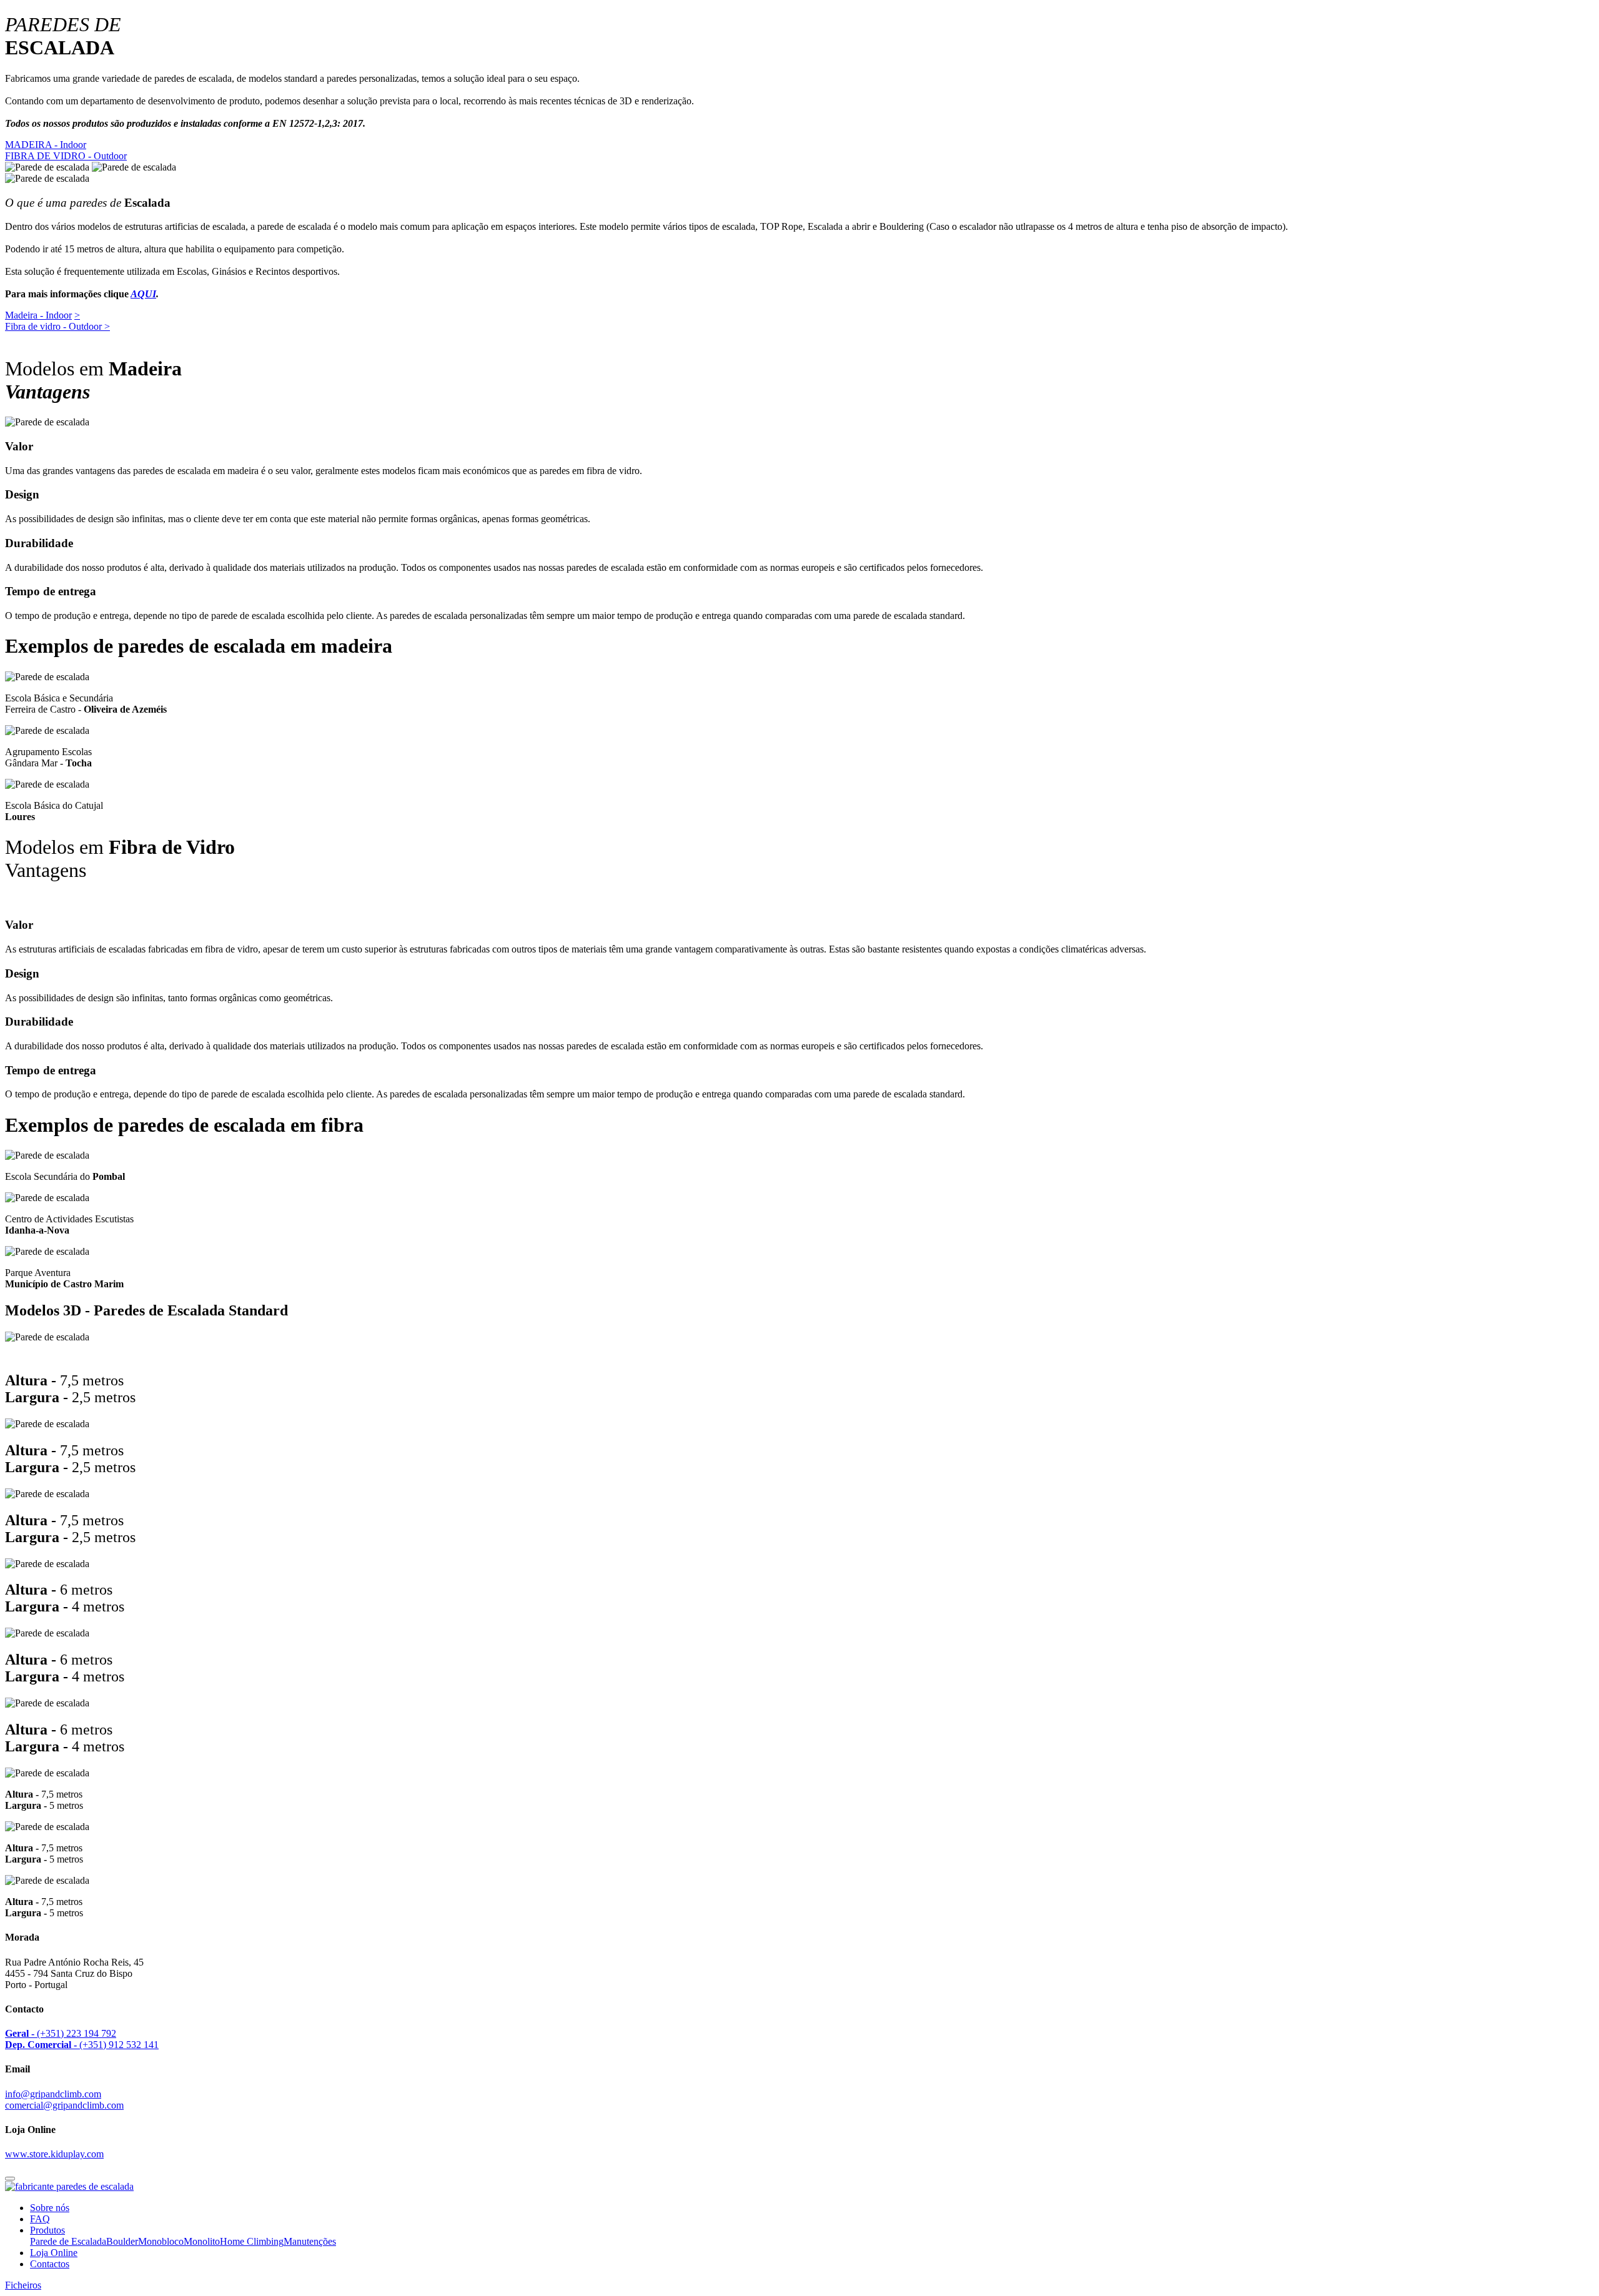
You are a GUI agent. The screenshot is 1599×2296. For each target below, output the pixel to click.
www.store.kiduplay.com (54, 2154)
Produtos (47, 2230)
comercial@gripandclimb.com (64, 2105)
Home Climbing (252, 2241)
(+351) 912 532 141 (118, 2045)
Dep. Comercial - (41, 2045)
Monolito (202, 2241)
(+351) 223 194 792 (75, 2033)
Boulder (122, 2241)
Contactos (50, 2264)
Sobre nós (50, 2208)
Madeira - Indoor (38, 315)
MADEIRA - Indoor (46, 145)
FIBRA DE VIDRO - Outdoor (66, 156)
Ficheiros (23, 2285)
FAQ (40, 2219)
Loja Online (54, 2253)
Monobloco (161, 2241)
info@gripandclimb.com (53, 2094)
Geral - (20, 2033)
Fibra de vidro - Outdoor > (57, 326)
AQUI (143, 294)
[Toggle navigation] (10, 2179)
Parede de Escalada (68, 2241)
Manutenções (310, 2241)
